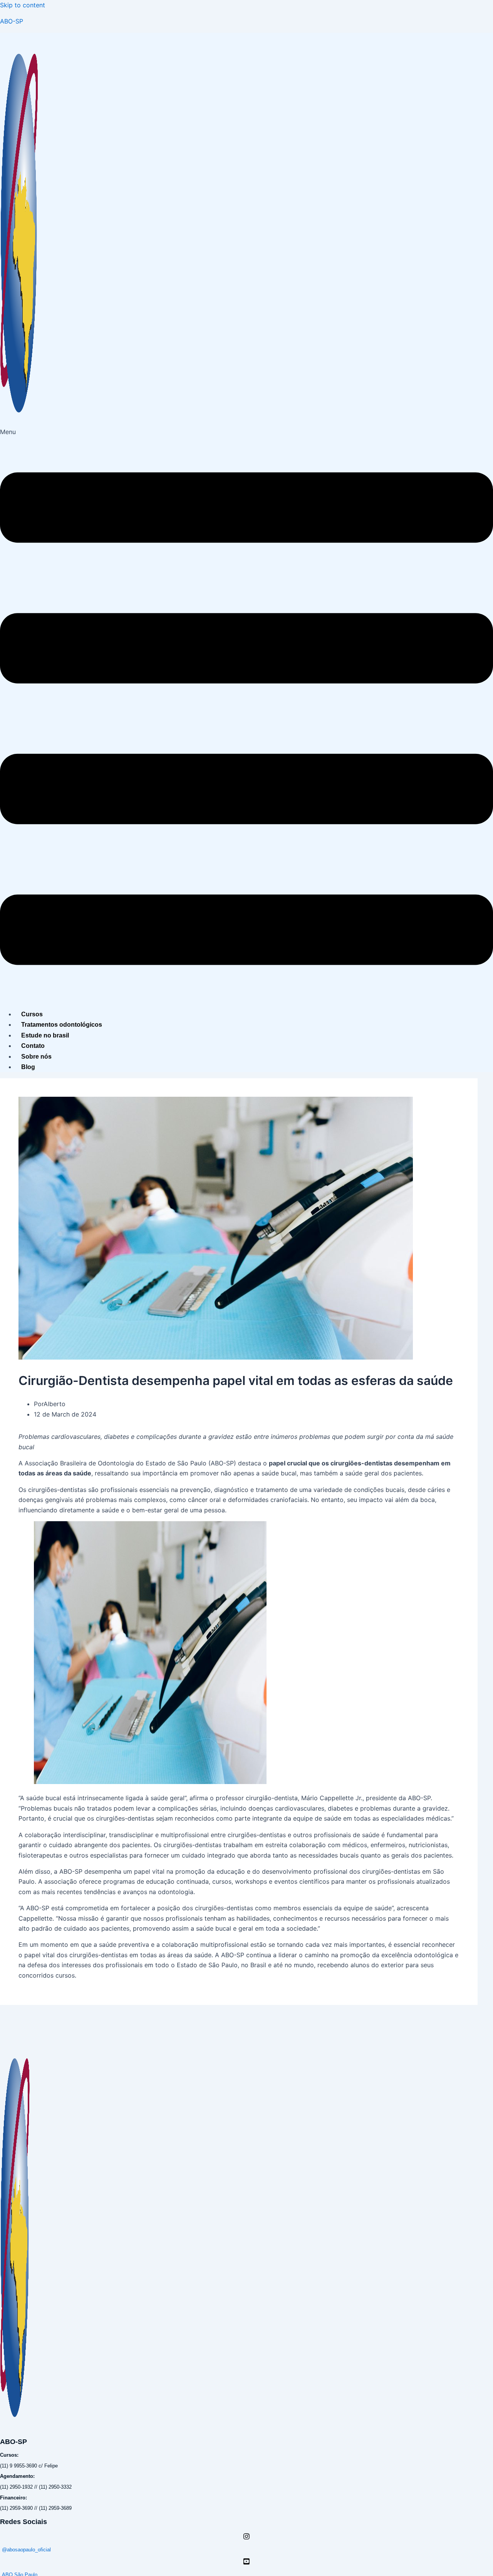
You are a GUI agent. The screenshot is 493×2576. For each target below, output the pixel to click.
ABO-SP (12, 21)
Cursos (32, 1014)
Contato (33, 1046)
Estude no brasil (45, 1035)
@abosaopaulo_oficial (26, 2550)
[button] (246, 715)
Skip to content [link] (23, 5)
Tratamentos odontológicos (62, 1025)
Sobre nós (36, 1057)
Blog (28, 1067)
